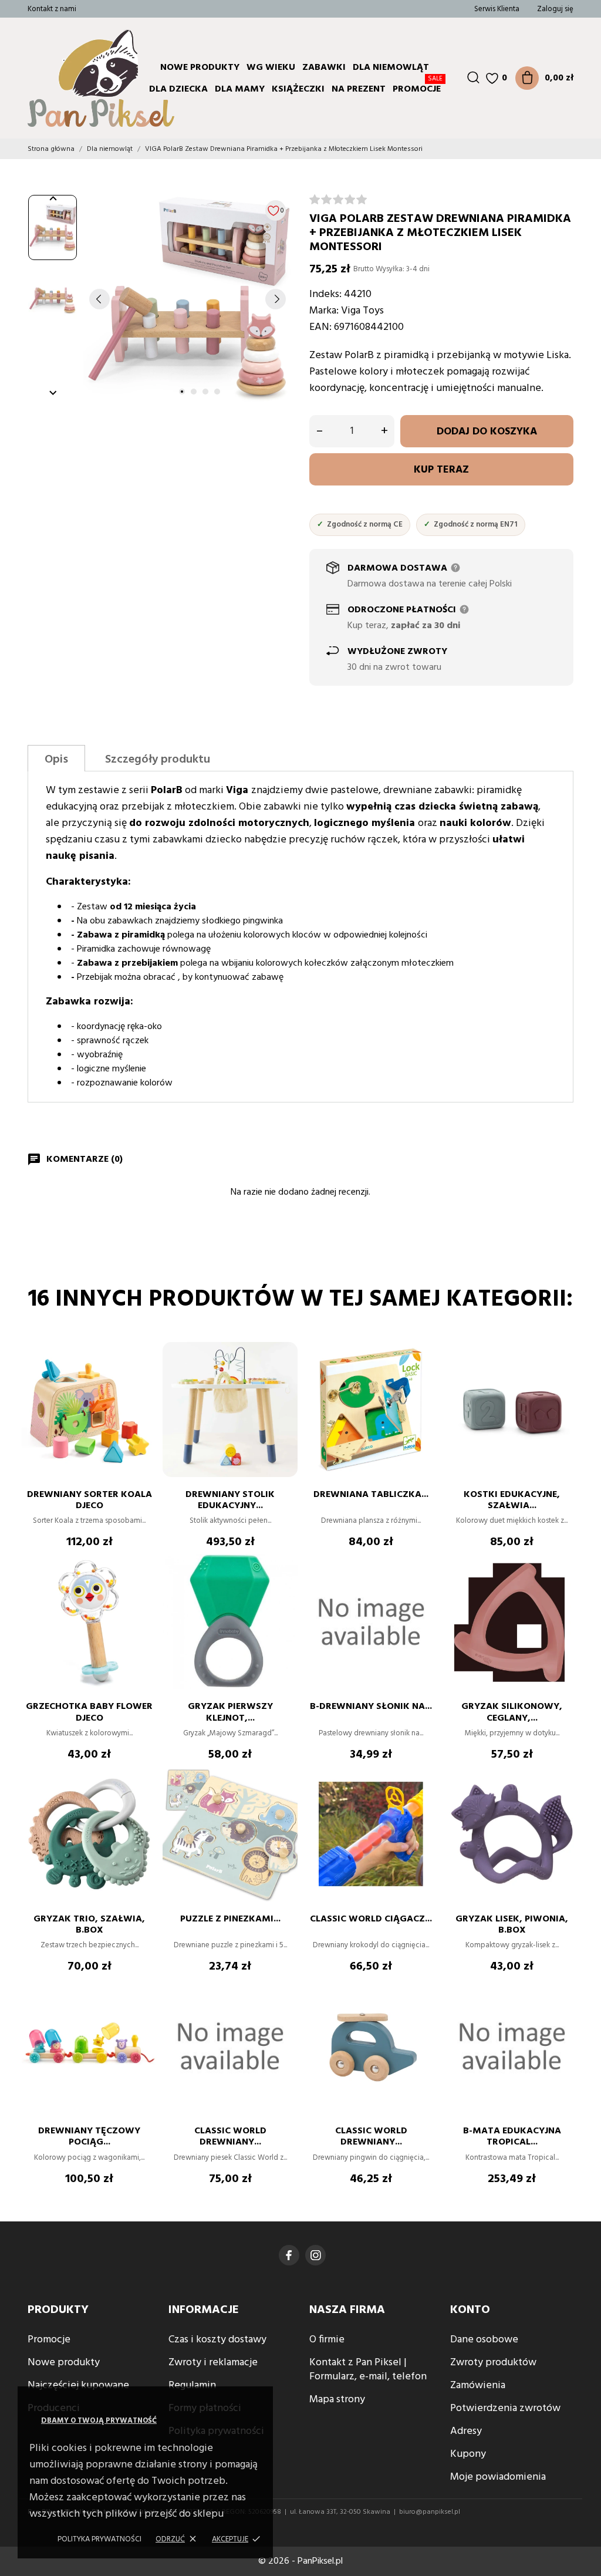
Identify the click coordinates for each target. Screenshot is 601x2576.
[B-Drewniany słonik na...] (424, 1589)
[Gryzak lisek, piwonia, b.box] (565, 1802)
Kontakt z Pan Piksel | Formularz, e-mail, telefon (368, 2370)
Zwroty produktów (493, 2363)
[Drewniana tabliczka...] (424, 1377)
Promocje (418, 87)
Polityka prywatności (99, 2539)
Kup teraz (441, 470)
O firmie (327, 2340)
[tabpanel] (188, 299)
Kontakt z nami (52, 9)
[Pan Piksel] (66, 78)
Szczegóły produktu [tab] (158, 760)
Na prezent (359, 89)
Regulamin (192, 2386)
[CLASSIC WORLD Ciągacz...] (424, 1802)
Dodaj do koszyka (487, 432)
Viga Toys (362, 311)
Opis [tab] (56, 760)
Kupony (468, 2454)
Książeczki (298, 89)
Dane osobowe (484, 2340)
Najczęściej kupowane (78, 2386)
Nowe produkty (200, 68)
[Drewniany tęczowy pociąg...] (142, 2014)
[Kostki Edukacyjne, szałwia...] (565, 1377)
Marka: (324, 311)
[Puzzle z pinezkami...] (283, 1802)
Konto (470, 2310)
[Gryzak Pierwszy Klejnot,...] (283, 1589)
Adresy (466, 2431)
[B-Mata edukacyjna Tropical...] (565, 2014)
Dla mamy (240, 89)
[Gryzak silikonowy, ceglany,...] (565, 1589)
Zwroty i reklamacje (213, 2363)
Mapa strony (337, 2400)
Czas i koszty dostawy (217, 2340)
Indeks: (325, 294)
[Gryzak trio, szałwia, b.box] (142, 1802)
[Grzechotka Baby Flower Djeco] (142, 1589)
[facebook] (289, 2255)
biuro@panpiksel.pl (430, 2512)
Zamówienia (478, 2386)
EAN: (320, 327)
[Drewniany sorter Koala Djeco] (142, 1377)
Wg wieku (271, 68)
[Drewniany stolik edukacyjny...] (283, 1377)
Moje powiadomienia (498, 2477)
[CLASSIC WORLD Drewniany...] (283, 2014)
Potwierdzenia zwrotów (505, 2408)
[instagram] (316, 2255)
